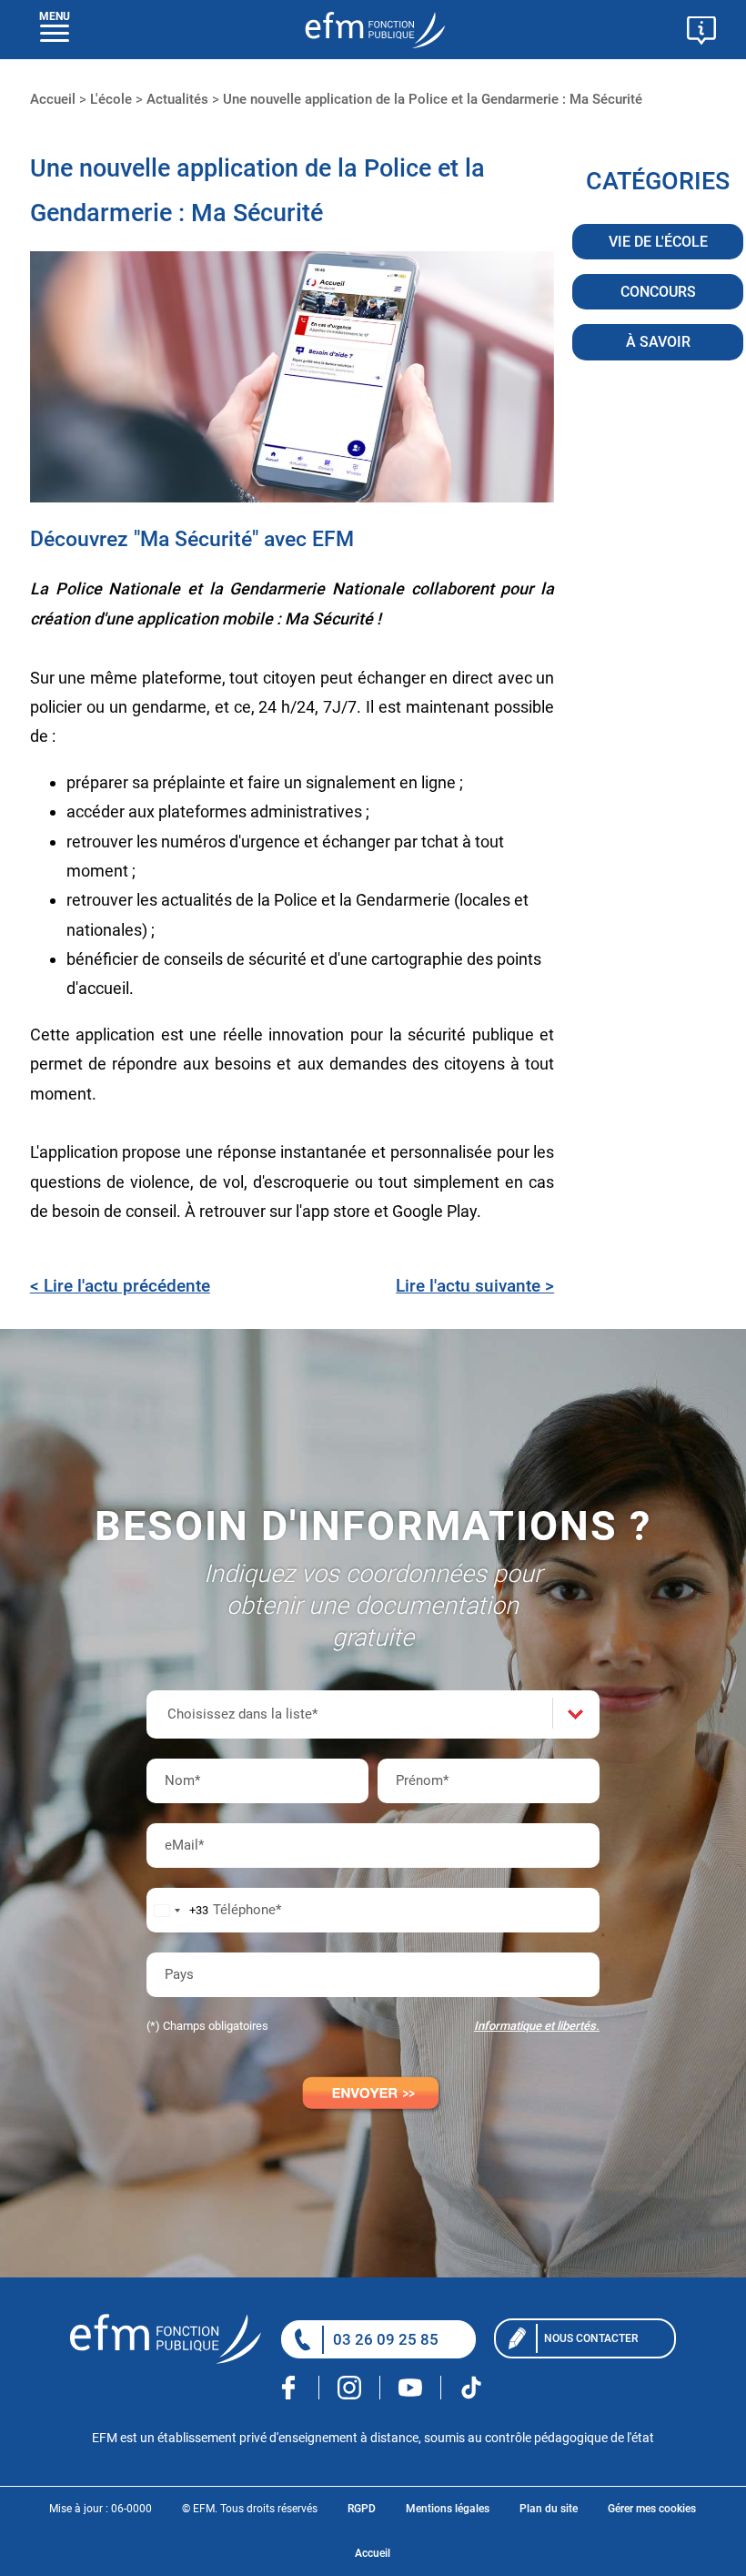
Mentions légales (448, 2509)
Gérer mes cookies (652, 2509)
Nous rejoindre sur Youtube (411, 2388)
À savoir (658, 342)
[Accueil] (173, 2339)
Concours (658, 292)
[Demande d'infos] (701, 32)
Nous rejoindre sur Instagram (350, 2388)
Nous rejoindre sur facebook (289, 2388)
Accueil (373, 2553)
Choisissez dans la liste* (242, 1714)
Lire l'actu (475, 1286)
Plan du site (549, 2509)
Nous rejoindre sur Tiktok (471, 2388)
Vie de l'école (658, 242)
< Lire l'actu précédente (120, 1286)
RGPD (362, 2509)
